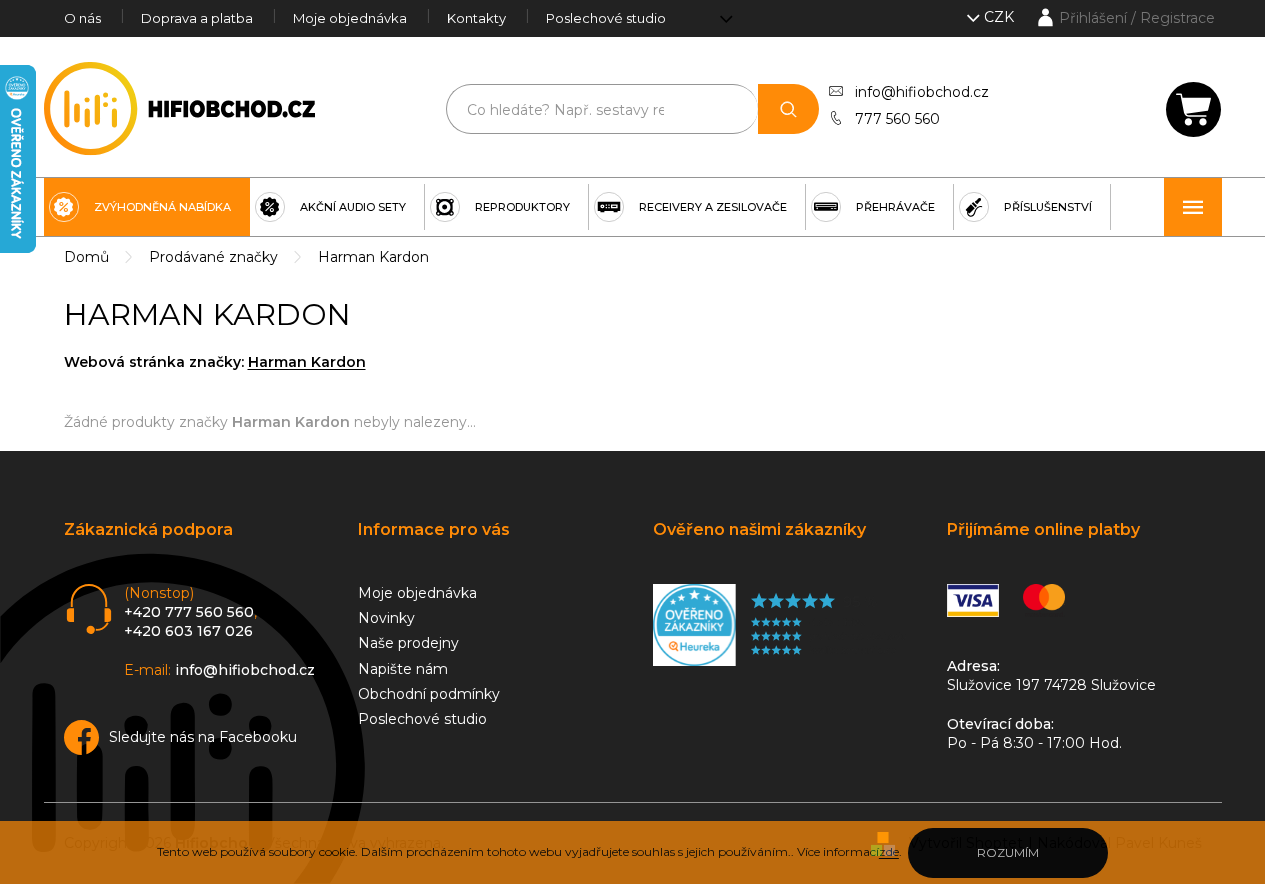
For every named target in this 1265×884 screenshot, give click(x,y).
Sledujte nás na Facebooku (203, 737)
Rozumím (1008, 852)
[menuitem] (147, 207)
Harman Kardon (307, 362)
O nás (82, 18)
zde (889, 851)
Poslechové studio (606, 18)
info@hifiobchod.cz (922, 92)
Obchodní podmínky (429, 694)
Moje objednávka (350, 18)
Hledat (788, 109)
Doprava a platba (197, 18)
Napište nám (403, 669)
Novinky (386, 618)
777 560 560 (897, 119)
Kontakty (476, 18)
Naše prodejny (408, 643)
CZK (1001, 17)
